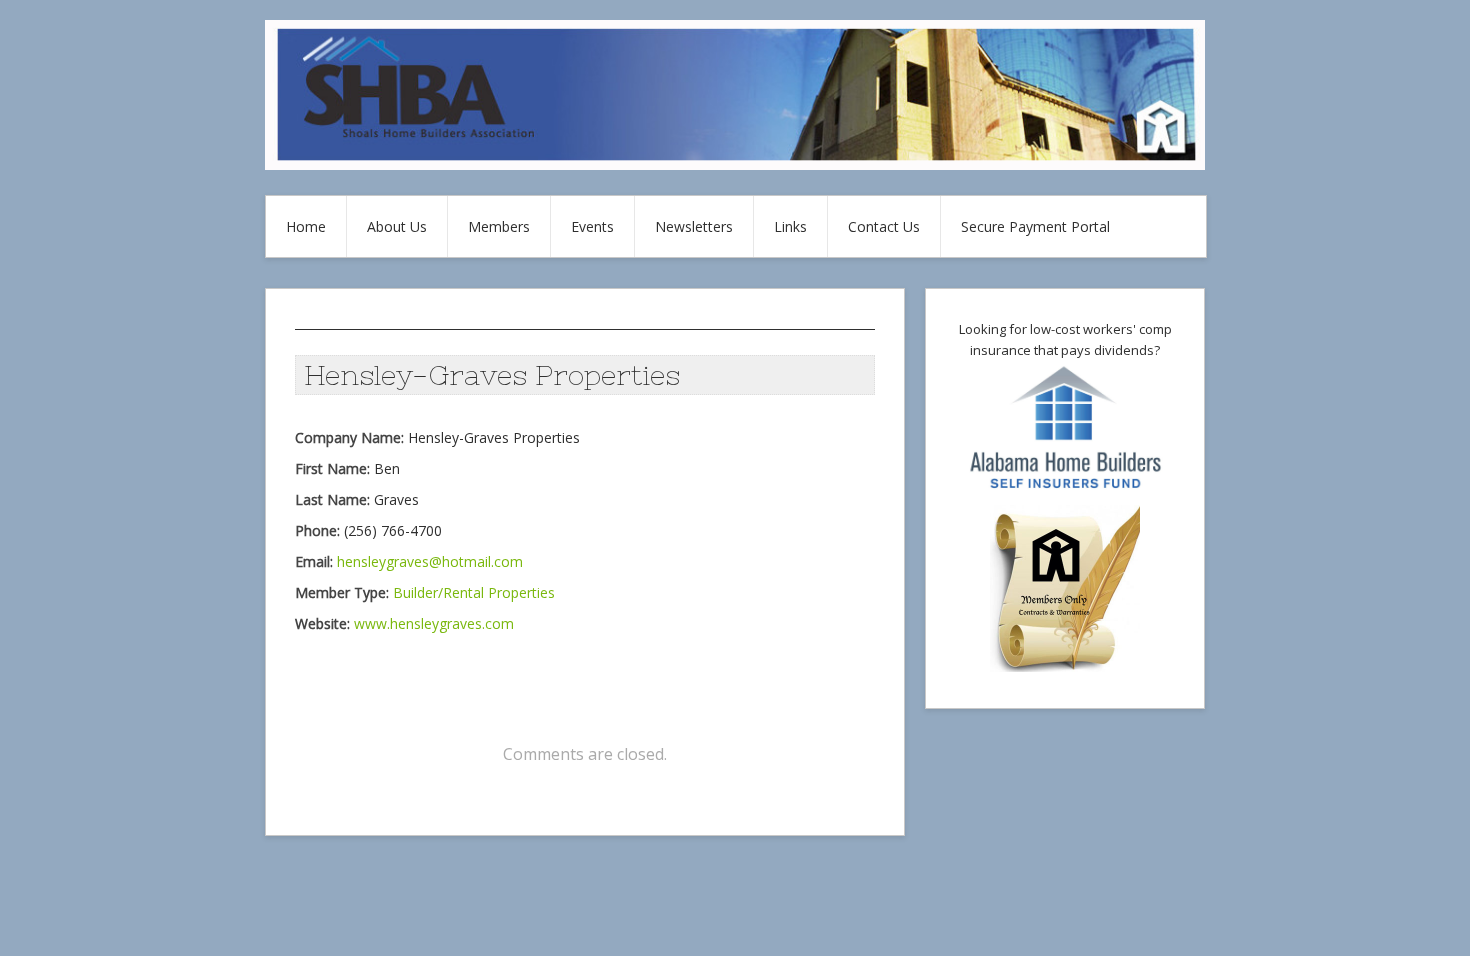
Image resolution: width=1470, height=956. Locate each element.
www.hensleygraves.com (434, 623)
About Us (397, 226)
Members (499, 226)
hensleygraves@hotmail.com (430, 561)
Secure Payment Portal (1035, 226)
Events (592, 226)
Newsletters (694, 226)
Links (790, 226)
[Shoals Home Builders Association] (735, 164)
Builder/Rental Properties (474, 592)
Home (306, 226)
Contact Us (884, 226)
